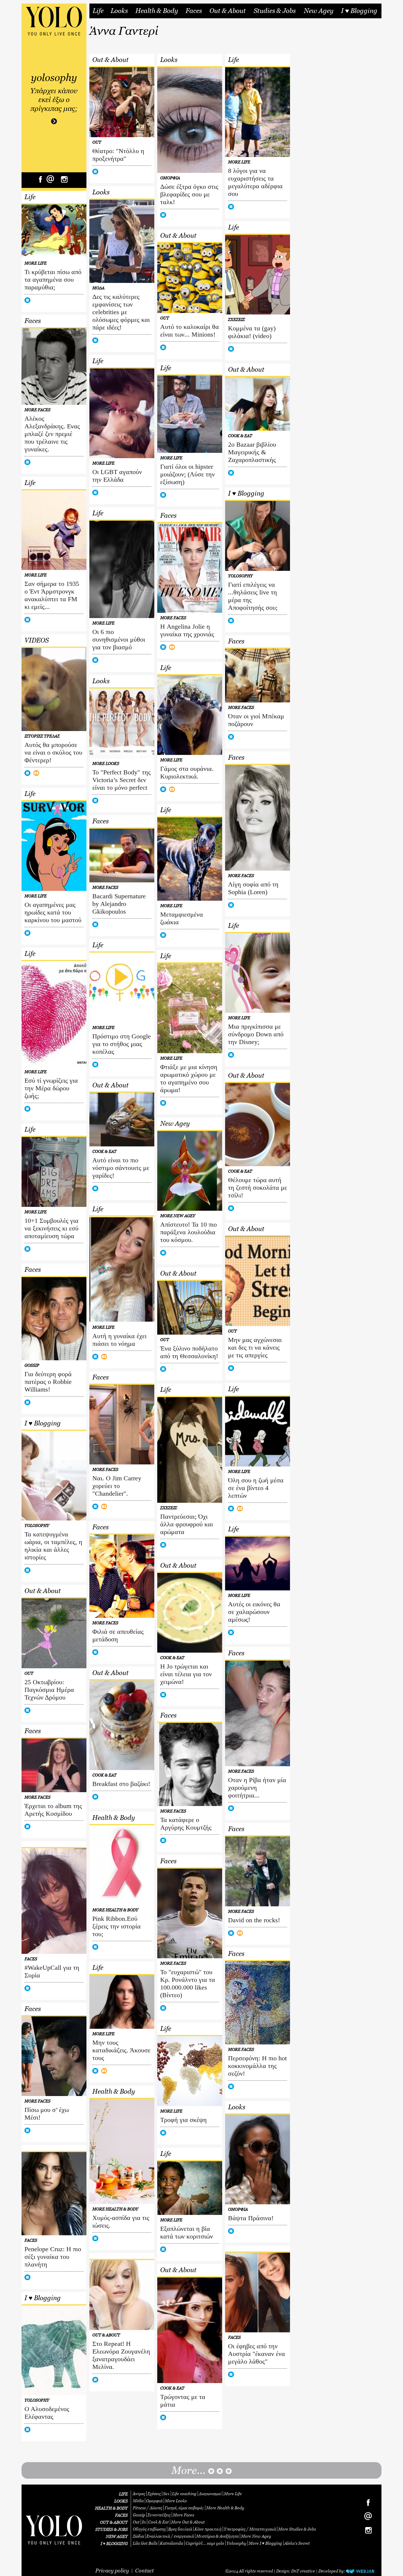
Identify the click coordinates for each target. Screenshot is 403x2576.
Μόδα (138, 2501)
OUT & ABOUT (114, 2522)
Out (136, 2522)
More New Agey (256, 2536)
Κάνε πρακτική (208, 2529)
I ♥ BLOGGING (114, 2543)
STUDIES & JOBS (112, 2529)
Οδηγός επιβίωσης (149, 2529)
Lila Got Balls (145, 2543)
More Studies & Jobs (297, 2529)
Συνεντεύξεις (159, 2515)
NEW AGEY (117, 2536)
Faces (194, 11)
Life (98, 11)
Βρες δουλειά (180, 2529)
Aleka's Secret (297, 2543)
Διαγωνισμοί (210, 2494)
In (144, 2522)
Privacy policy (112, 2571)
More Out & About (188, 2522)
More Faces (184, 2515)
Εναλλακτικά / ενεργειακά (170, 2536)
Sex (166, 2494)
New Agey (319, 11)
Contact (144, 2571)
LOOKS (121, 2501)
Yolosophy (236, 2543)
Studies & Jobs (275, 11)
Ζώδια (138, 2536)
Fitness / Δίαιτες (148, 2508)
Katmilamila (172, 2543)
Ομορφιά (154, 2501)
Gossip (139, 2515)
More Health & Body (225, 2508)
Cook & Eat (158, 2522)
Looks (119, 11)
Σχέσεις (154, 2494)
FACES (121, 2515)
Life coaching (184, 2494)
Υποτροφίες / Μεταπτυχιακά (250, 2529)
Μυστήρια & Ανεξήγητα (217, 2536)
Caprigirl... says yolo (205, 2543)
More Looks (176, 2501)
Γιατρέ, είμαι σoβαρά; (184, 2508)
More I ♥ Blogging (265, 2543)
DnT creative (303, 2571)
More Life (233, 2494)
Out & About (228, 11)
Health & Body (157, 11)
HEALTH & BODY (111, 2508)
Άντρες (139, 2494)
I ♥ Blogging (359, 11)
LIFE (123, 2494)
